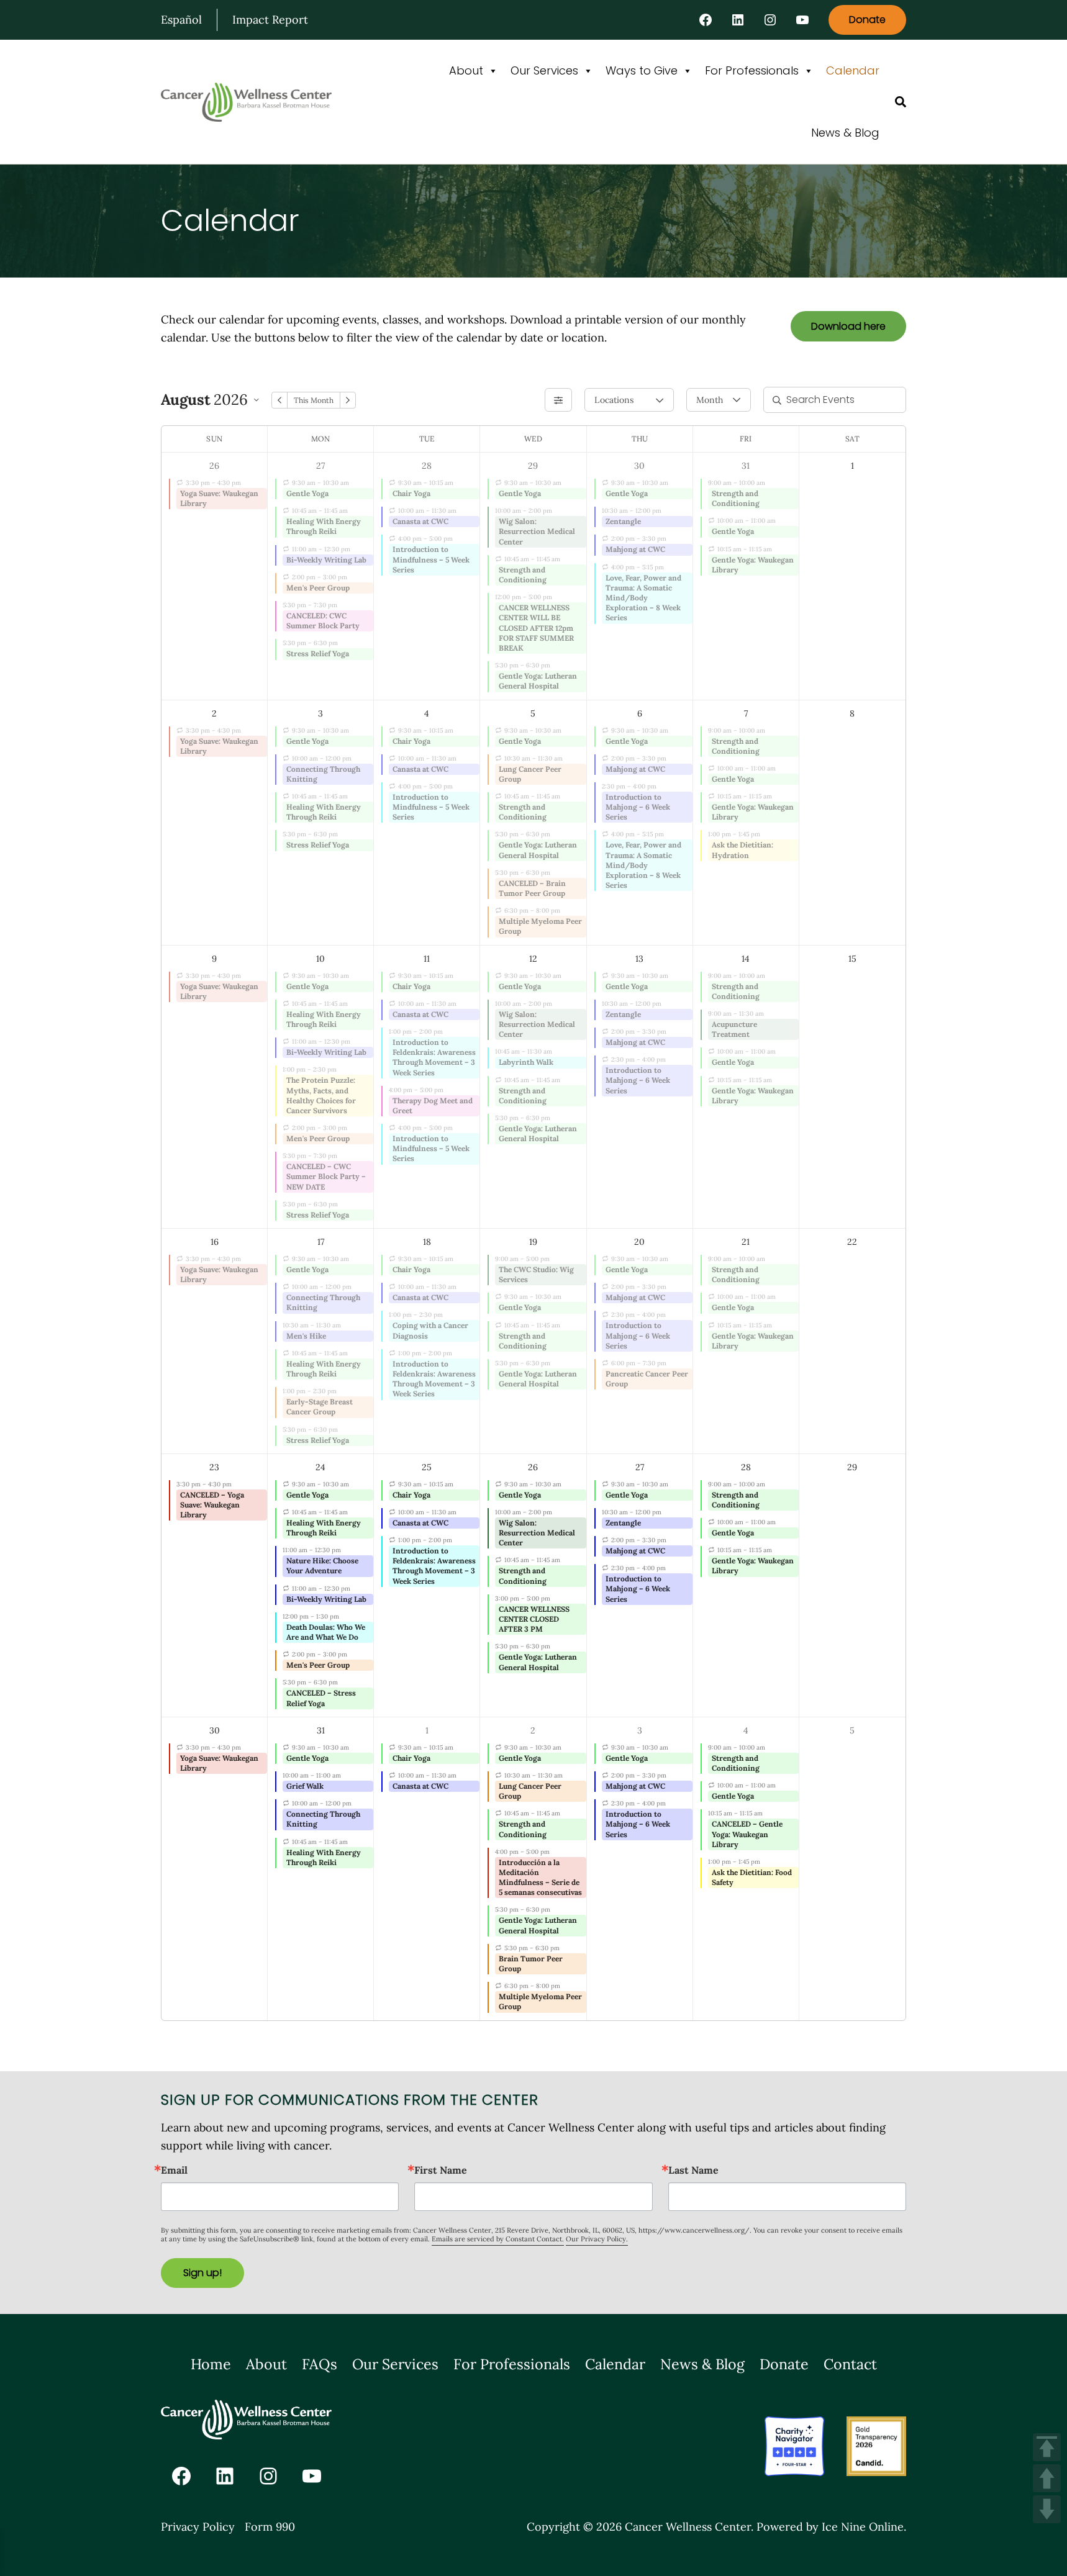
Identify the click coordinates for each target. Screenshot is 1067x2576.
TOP (1047, 2447)
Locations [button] (614, 400)
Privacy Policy (198, 2527)
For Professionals (752, 70)
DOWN (1047, 2509)
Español (181, 20)
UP (1047, 2478)
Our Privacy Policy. (597, 2239)
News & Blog (845, 133)
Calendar (853, 70)
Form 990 (270, 2527)
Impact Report (270, 20)
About (466, 70)
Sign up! (202, 2273)
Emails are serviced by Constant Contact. (498, 2239)
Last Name (693, 2170)
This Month (314, 400)
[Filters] (558, 400)
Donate (867, 20)
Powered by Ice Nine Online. (831, 2527)
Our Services (544, 70)
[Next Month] (348, 400)
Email (174, 2170)
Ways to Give (642, 70)
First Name (441, 2170)
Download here (848, 326)
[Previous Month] (279, 400)
